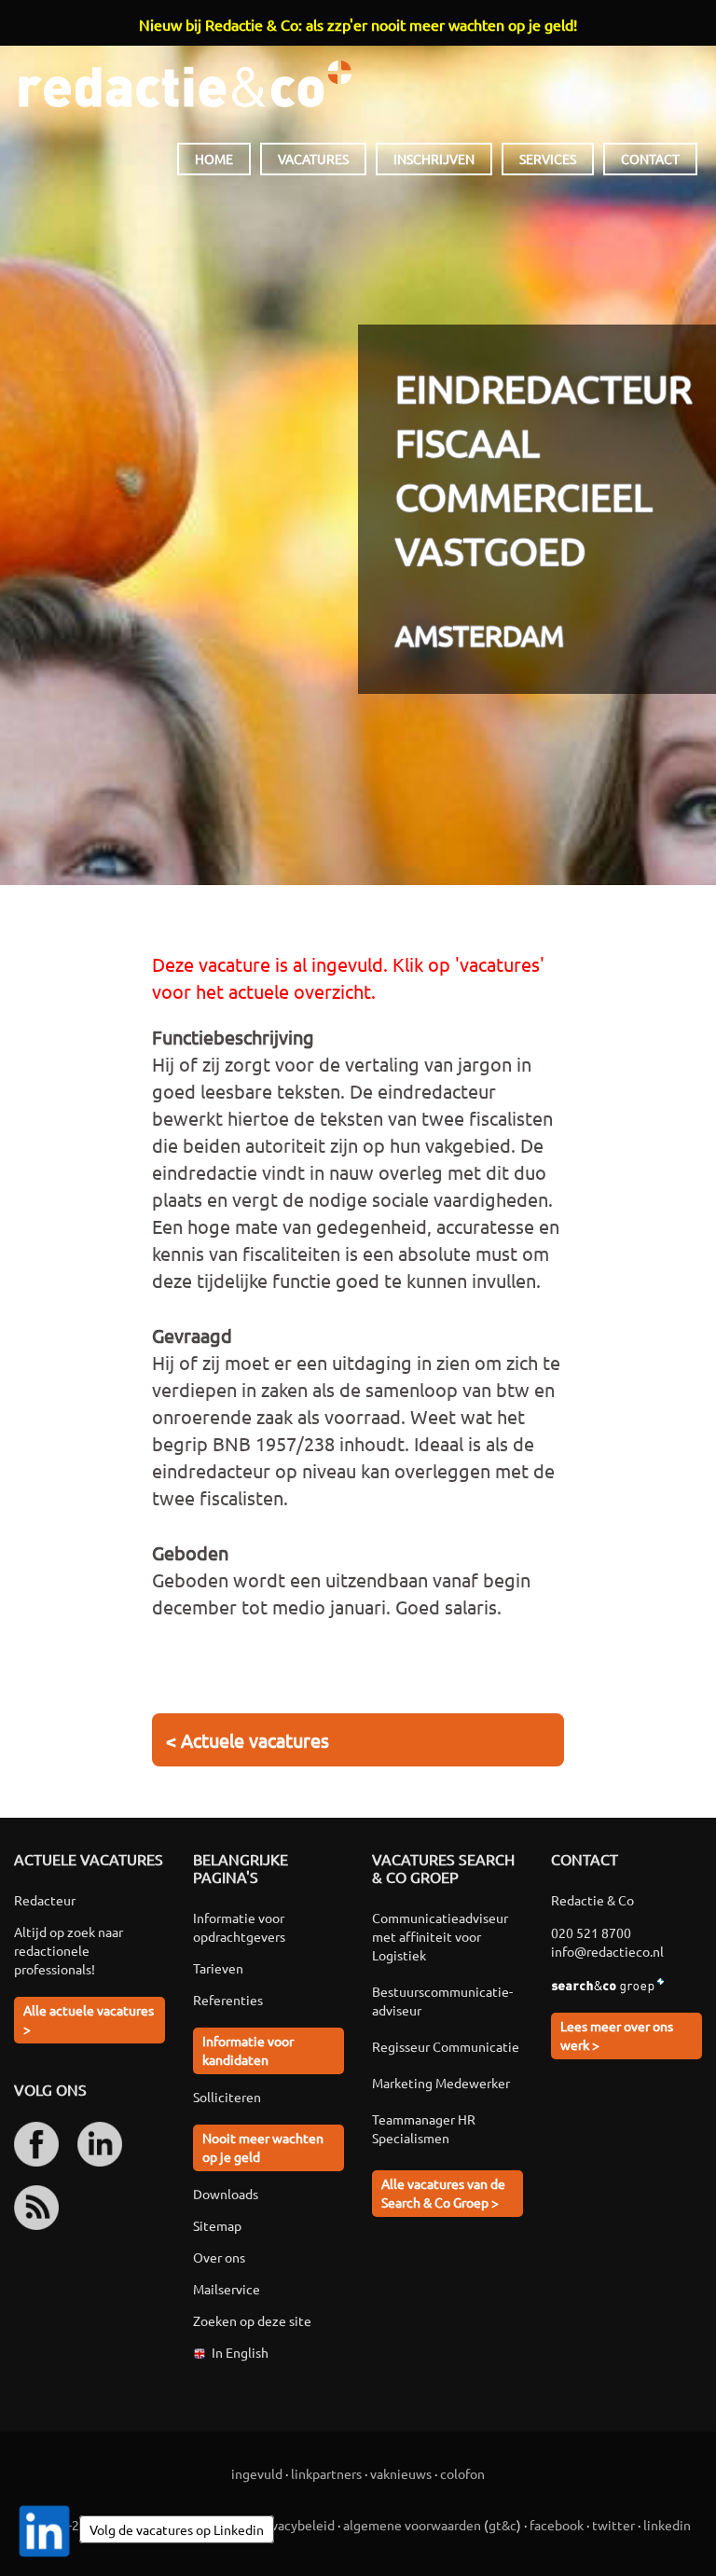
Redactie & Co (185, 84)
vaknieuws (401, 2473)
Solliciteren (227, 2097)
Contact (650, 159)
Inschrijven (434, 159)
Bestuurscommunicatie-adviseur (442, 2001)
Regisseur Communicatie (446, 2046)
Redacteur (45, 1900)
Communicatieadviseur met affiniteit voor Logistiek (440, 1936)
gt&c (503, 2525)
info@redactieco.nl (607, 1951)
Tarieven (218, 1968)
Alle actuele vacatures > (89, 2019)
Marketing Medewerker (441, 2083)
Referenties (228, 2000)
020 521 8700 (591, 1932)
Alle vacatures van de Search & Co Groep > (443, 2193)
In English (240, 2352)
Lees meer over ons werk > (617, 2035)
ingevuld (257, 2473)
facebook (557, 2525)
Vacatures (313, 159)
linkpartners (326, 2473)
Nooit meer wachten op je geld (263, 2147)
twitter (613, 2525)
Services (548, 159)
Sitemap (217, 2225)
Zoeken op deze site (252, 2320)
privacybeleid (295, 2525)
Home (214, 159)
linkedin (667, 2525)
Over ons (219, 2257)
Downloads (226, 2194)
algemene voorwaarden (412, 2525)
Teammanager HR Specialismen (424, 2128)
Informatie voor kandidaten (248, 2050)
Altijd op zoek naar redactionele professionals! (69, 1950)
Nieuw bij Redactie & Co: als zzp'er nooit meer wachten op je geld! (358, 24)
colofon (462, 2473)
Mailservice (227, 2289)
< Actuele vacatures (248, 1740)
